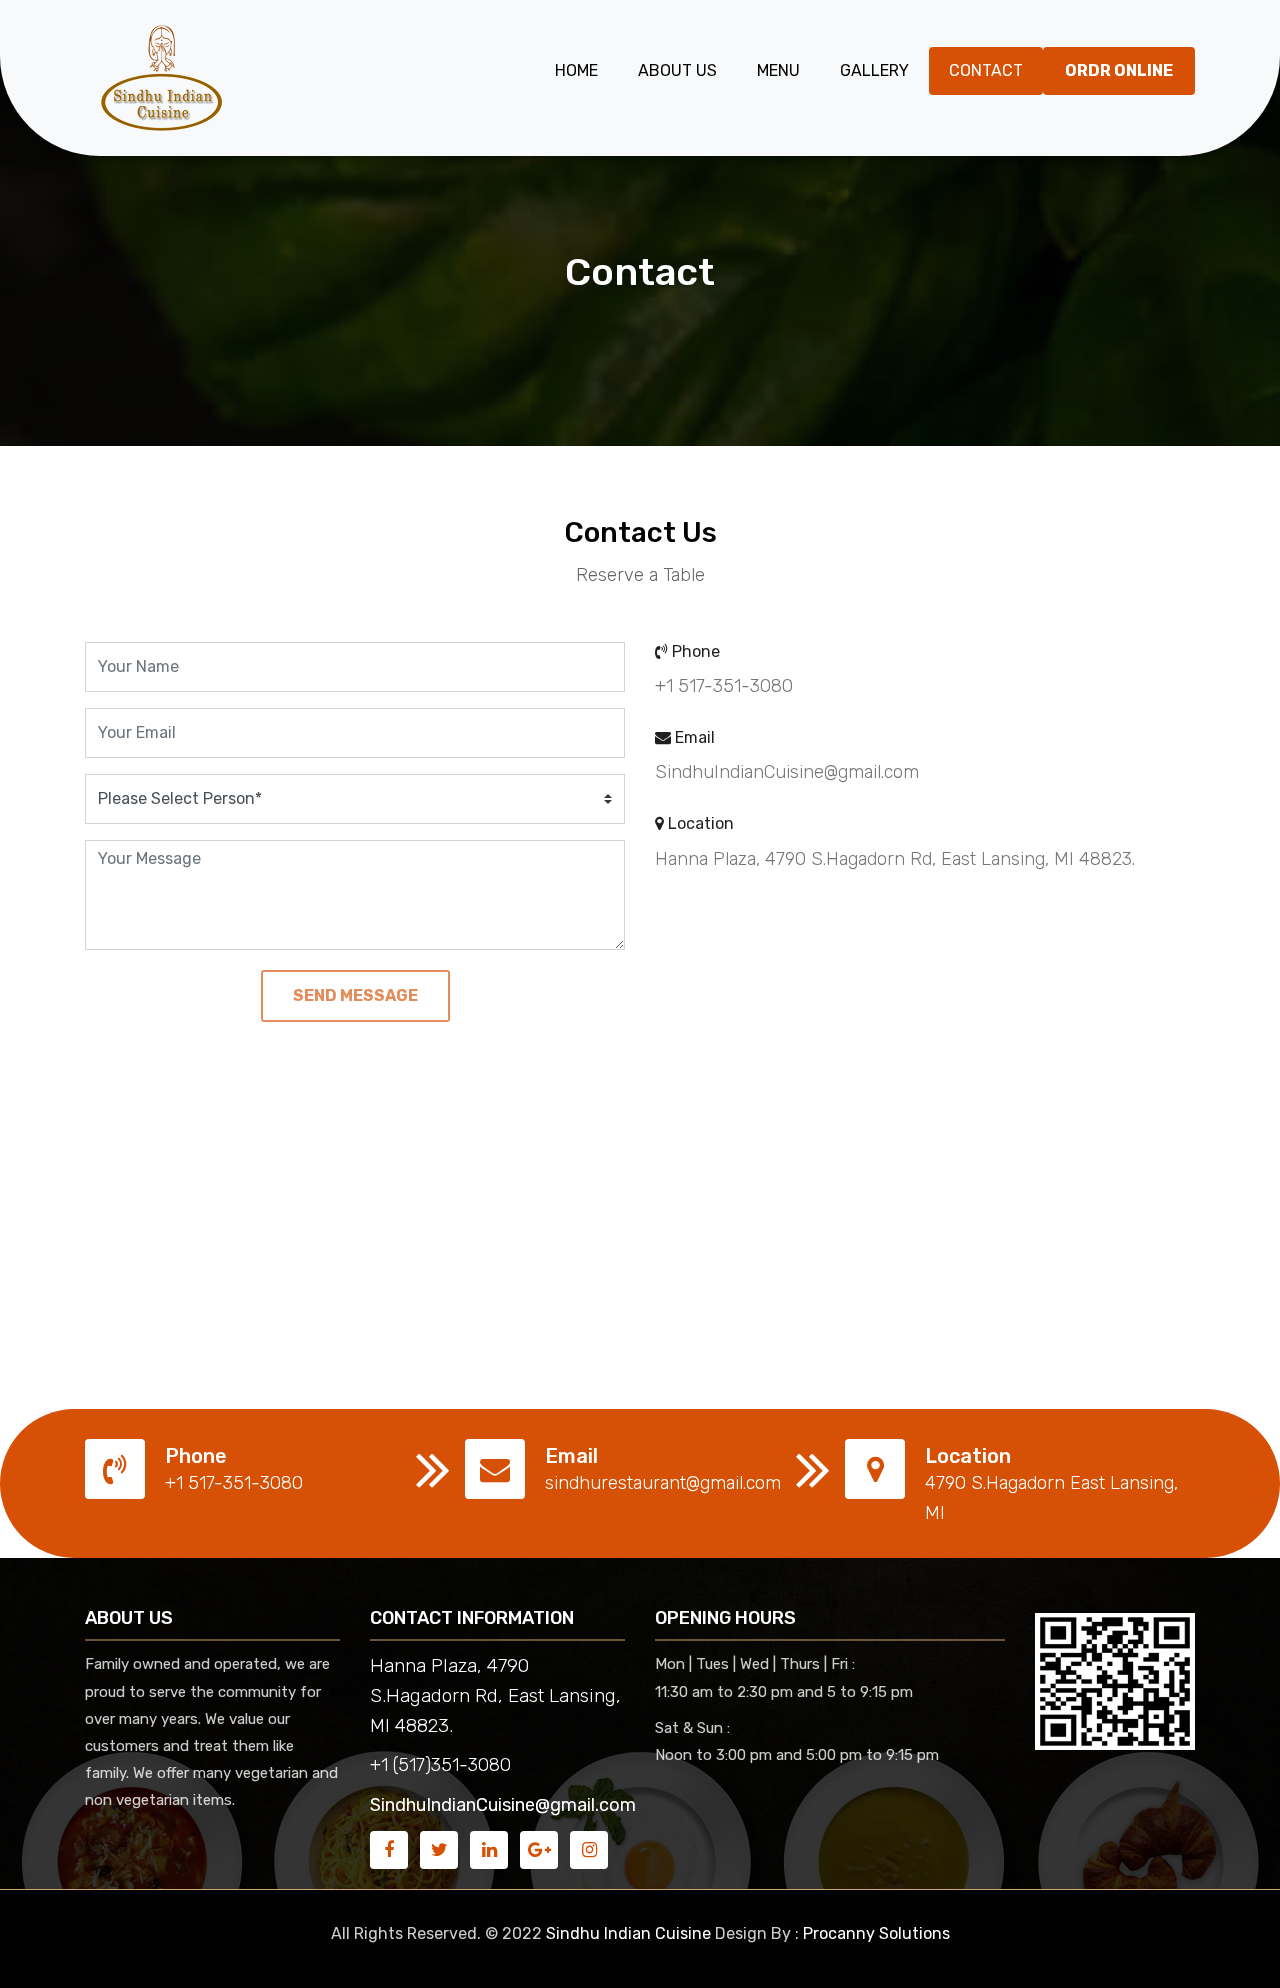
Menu (778, 70)
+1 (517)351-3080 (440, 1765)
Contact (986, 70)
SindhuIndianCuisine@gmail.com (503, 1805)
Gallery (874, 70)
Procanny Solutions (876, 1933)
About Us (677, 70)
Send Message (355, 995)
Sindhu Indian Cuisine (628, 1933)
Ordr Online (1119, 70)
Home (576, 70)
